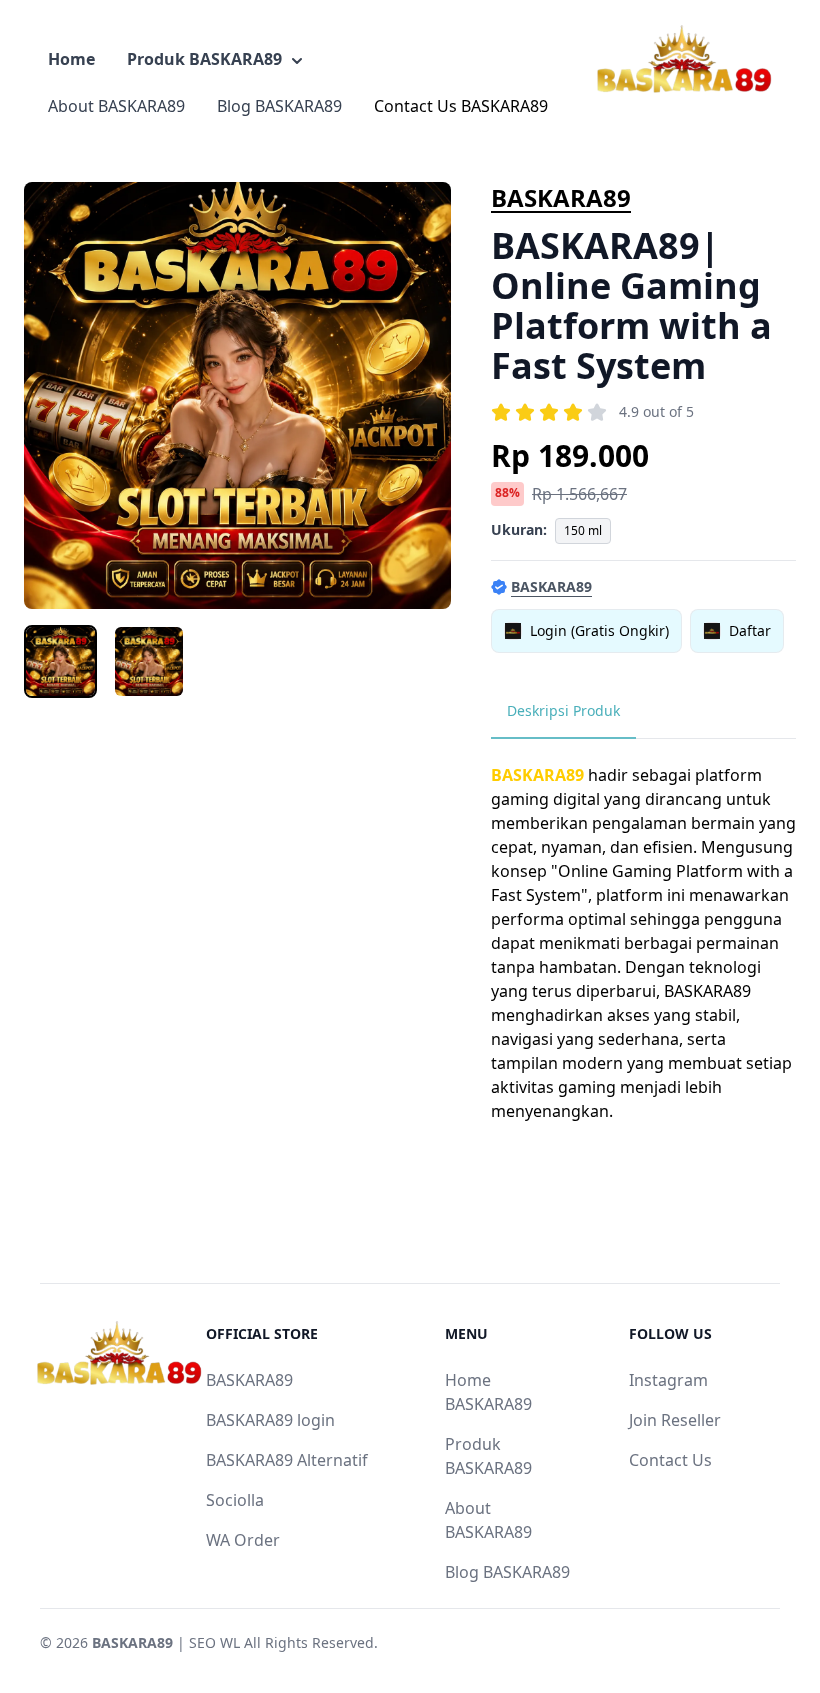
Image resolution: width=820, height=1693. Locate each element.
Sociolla (235, 1500)
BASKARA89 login (270, 1420)
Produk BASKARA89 (204, 59)
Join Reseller (675, 1420)
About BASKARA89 (116, 106)
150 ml (583, 530)
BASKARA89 (561, 197)
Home (71, 59)
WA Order (243, 1540)
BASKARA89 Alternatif (287, 1460)
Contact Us (670, 1460)
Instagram (668, 1380)
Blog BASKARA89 (279, 106)
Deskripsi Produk (563, 710)
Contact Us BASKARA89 (461, 106)
